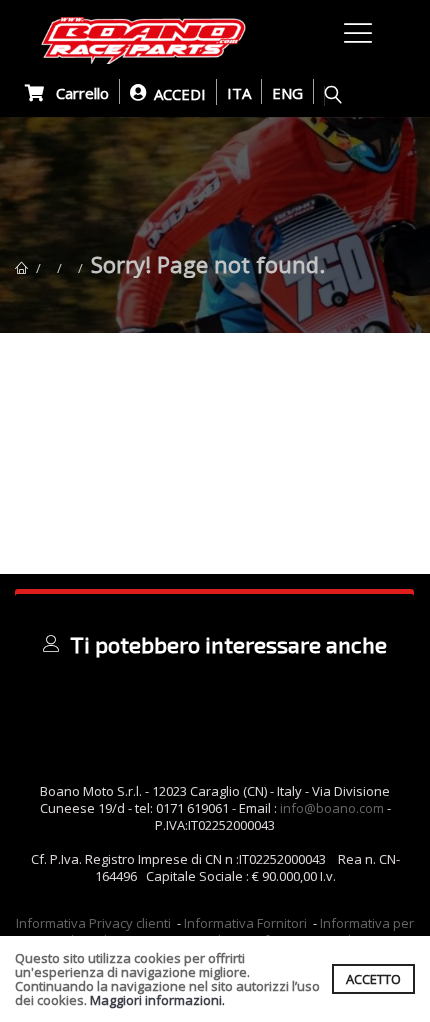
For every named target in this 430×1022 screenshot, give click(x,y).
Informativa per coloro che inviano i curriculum (235, 931)
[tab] (214, 644)
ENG (287, 93)
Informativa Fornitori (245, 923)
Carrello (76, 93)
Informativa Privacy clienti (93, 923)
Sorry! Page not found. (208, 264)
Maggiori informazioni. (157, 1000)
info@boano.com (332, 808)
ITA (239, 93)
